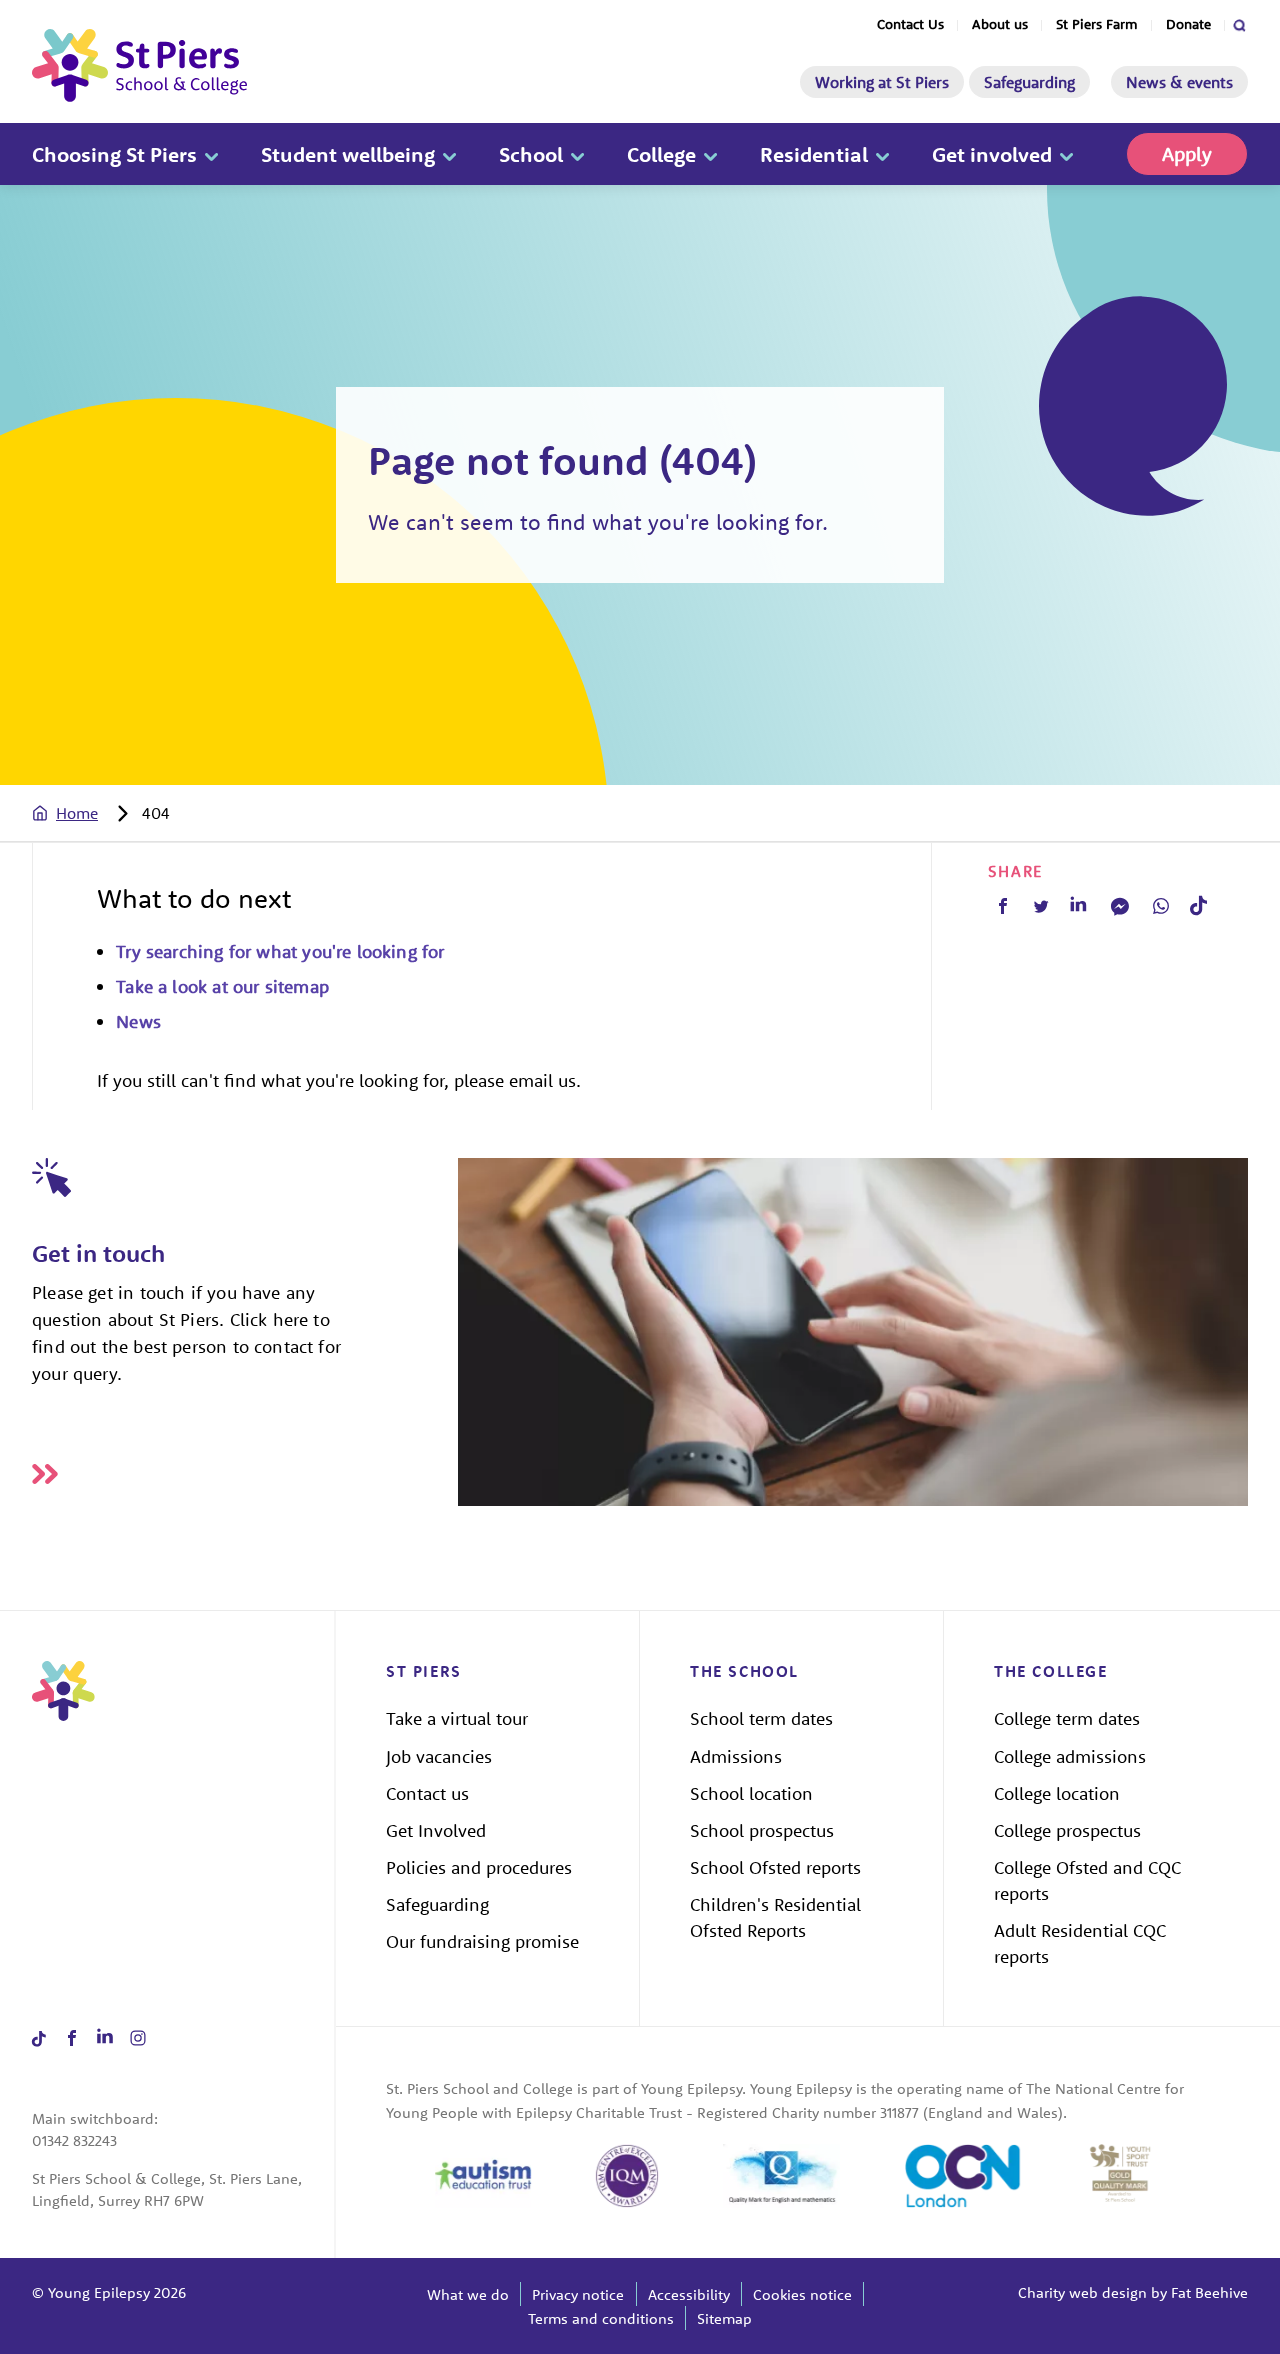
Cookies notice (802, 2294)
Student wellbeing (348, 154)
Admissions (736, 1756)
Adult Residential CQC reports (1080, 1943)
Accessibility (689, 2294)
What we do (468, 2294)
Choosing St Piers (114, 154)
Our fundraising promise (482, 1941)
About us (1000, 24)
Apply (1187, 153)
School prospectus (762, 1830)
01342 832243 (74, 2140)
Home (77, 813)
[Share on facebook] (71, 2038)
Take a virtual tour (457, 1718)
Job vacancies (439, 1756)
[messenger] (1120, 906)
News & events (1179, 82)
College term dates (1067, 1718)
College (661, 154)
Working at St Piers (882, 82)
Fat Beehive (1209, 2292)
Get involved (992, 154)
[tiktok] (1198, 905)
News (138, 1021)
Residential (814, 154)
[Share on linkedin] (104, 2038)
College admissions (1070, 1756)
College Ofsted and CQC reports (1087, 1880)
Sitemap (724, 2318)
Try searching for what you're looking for (280, 951)
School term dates (761, 1718)
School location (751, 1793)
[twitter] (1041, 906)
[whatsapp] (1161, 906)
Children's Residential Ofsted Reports (775, 1917)
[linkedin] (1079, 906)
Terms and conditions (601, 2318)
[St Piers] (139, 65)
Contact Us (910, 24)
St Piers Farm (1097, 24)
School (531, 154)
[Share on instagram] (137, 2038)
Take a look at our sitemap (222, 986)
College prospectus (1067, 1830)
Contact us (427, 1793)
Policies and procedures (479, 1867)
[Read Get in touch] (245, 1474)
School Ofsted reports (775, 1867)
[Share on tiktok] (38, 2038)
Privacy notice (578, 2294)
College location (1057, 1793)
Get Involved (436, 1830)
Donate (1188, 24)
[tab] (85, 813)
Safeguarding (1029, 82)
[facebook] (1003, 906)
